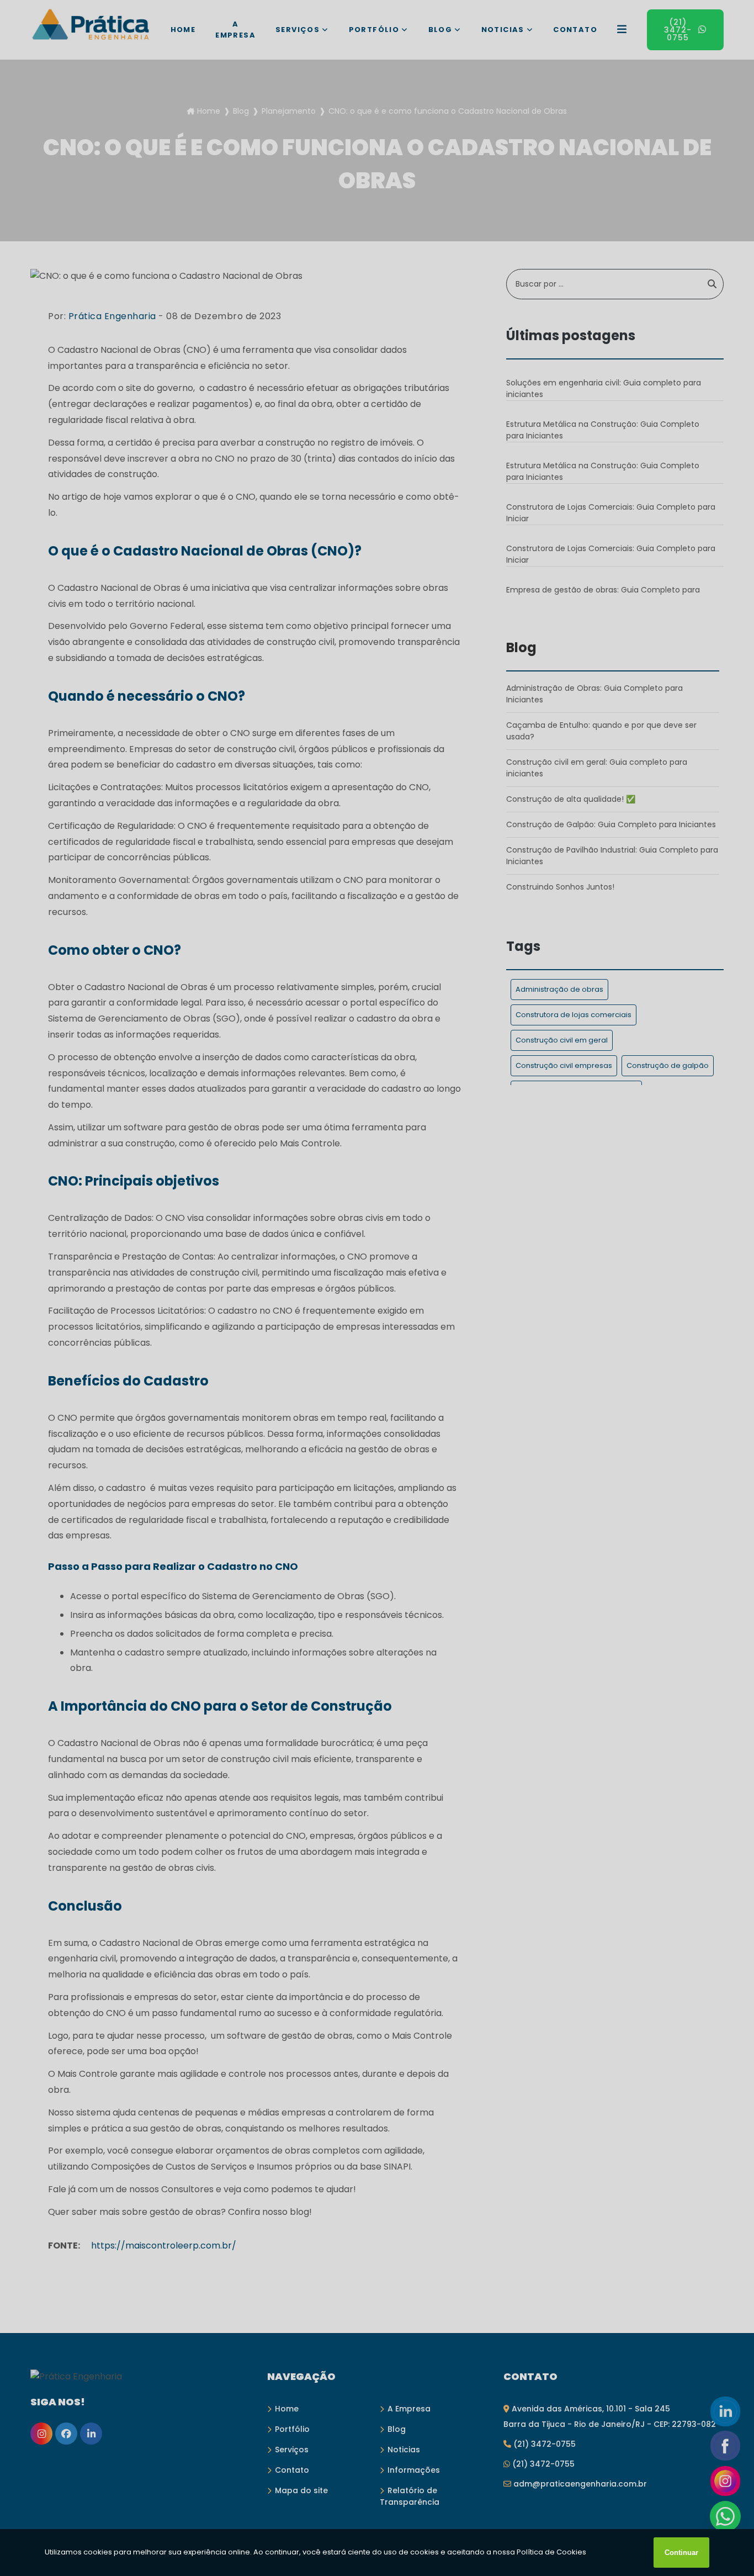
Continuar (681, 2553)
